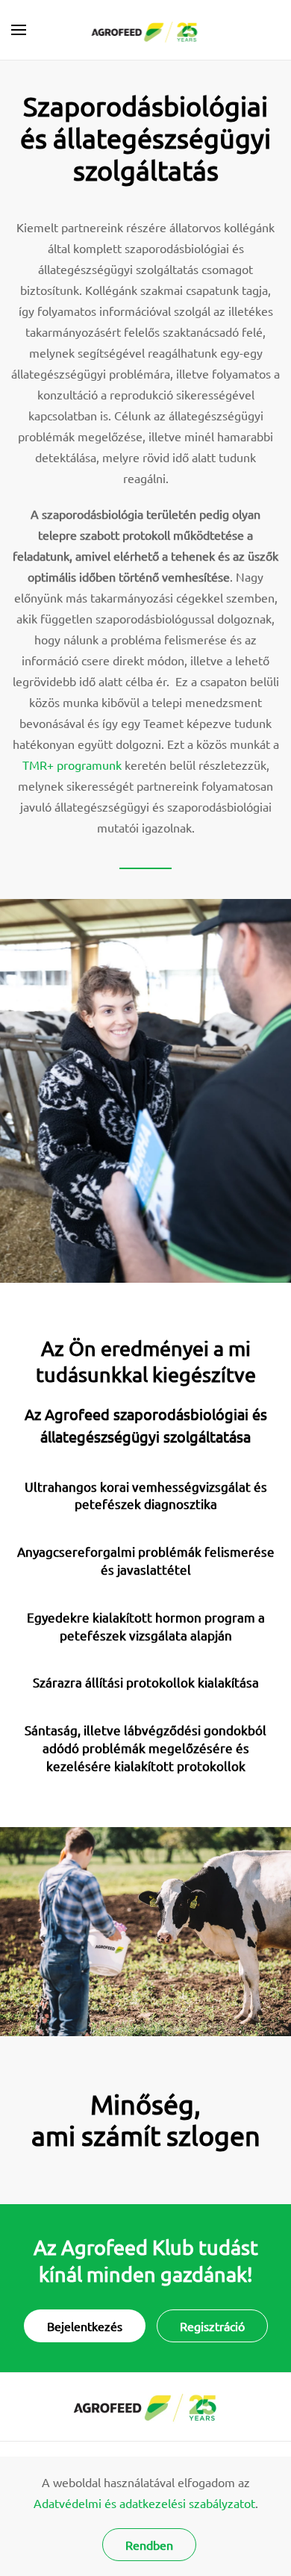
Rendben (149, 2545)
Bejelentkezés (85, 2326)
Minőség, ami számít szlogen (146, 2120)
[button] (19, 30)
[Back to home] (146, 30)
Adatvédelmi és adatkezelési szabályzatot (144, 2503)
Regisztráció (212, 2326)
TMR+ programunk (72, 765)
